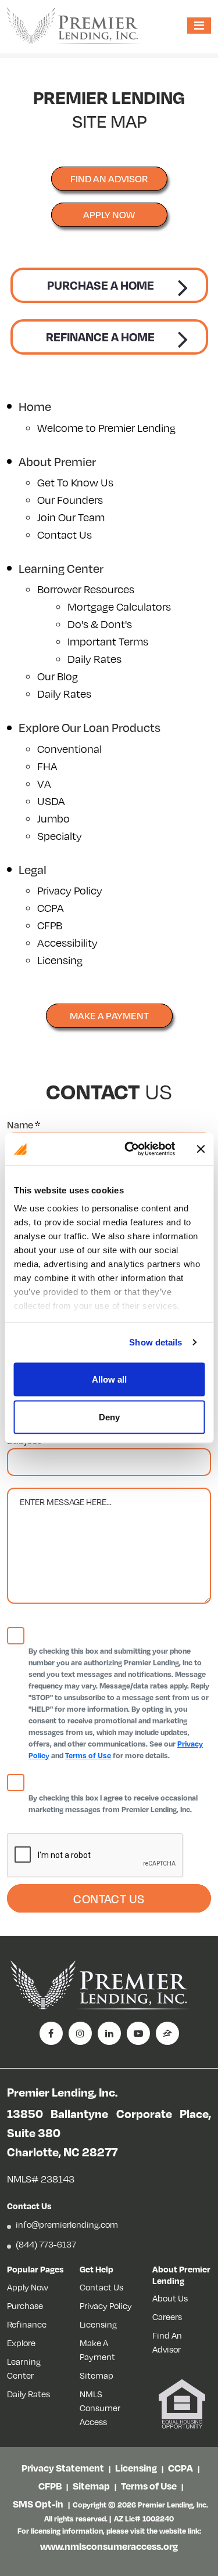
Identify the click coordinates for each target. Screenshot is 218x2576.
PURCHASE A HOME (101, 285)
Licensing (60, 960)
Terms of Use (88, 1755)
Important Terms (108, 641)
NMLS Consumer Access (100, 2408)
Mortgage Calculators (119, 606)
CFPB (50, 925)
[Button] (201, 1149)
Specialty (60, 836)
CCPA (51, 908)
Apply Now (109, 214)
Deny (109, 1417)
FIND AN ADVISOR (109, 178)
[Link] (130, 1149)
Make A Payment (109, 1015)
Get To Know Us (75, 482)
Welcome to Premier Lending (106, 427)
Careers (167, 2317)
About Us (170, 2298)
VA (44, 783)
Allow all (109, 1379)
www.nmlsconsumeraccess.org (109, 2546)
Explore (21, 2343)
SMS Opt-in (38, 2504)
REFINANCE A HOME (100, 337)
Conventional (69, 748)
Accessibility (67, 942)
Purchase (25, 2306)
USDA (51, 801)
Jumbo (53, 818)
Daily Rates (94, 659)
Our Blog (58, 676)
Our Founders (70, 499)
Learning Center (24, 2368)
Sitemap (97, 2375)
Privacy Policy (70, 890)
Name (24, 1125)
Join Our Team (71, 517)
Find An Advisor (167, 2342)
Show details (156, 1342)
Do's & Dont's (100, 624)
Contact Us (65, 534)
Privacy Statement (63, 2468)
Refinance (27, 2324)
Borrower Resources (86, 589)
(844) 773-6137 (46, 2244)
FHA (47, 766)
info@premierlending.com (67, 2224)
